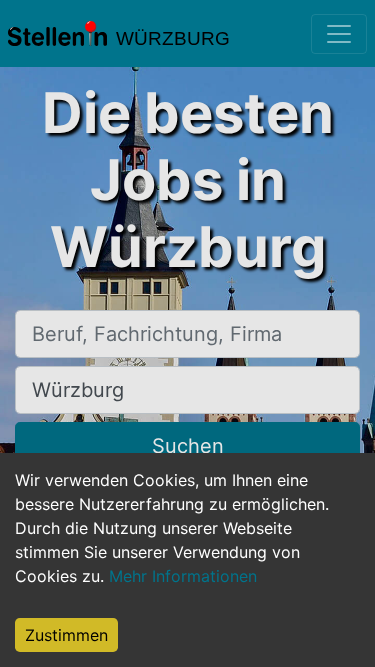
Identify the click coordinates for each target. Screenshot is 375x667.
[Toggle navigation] (339, 34)
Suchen (188, 446)
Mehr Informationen (183, 576)
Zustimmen (66, 635)
